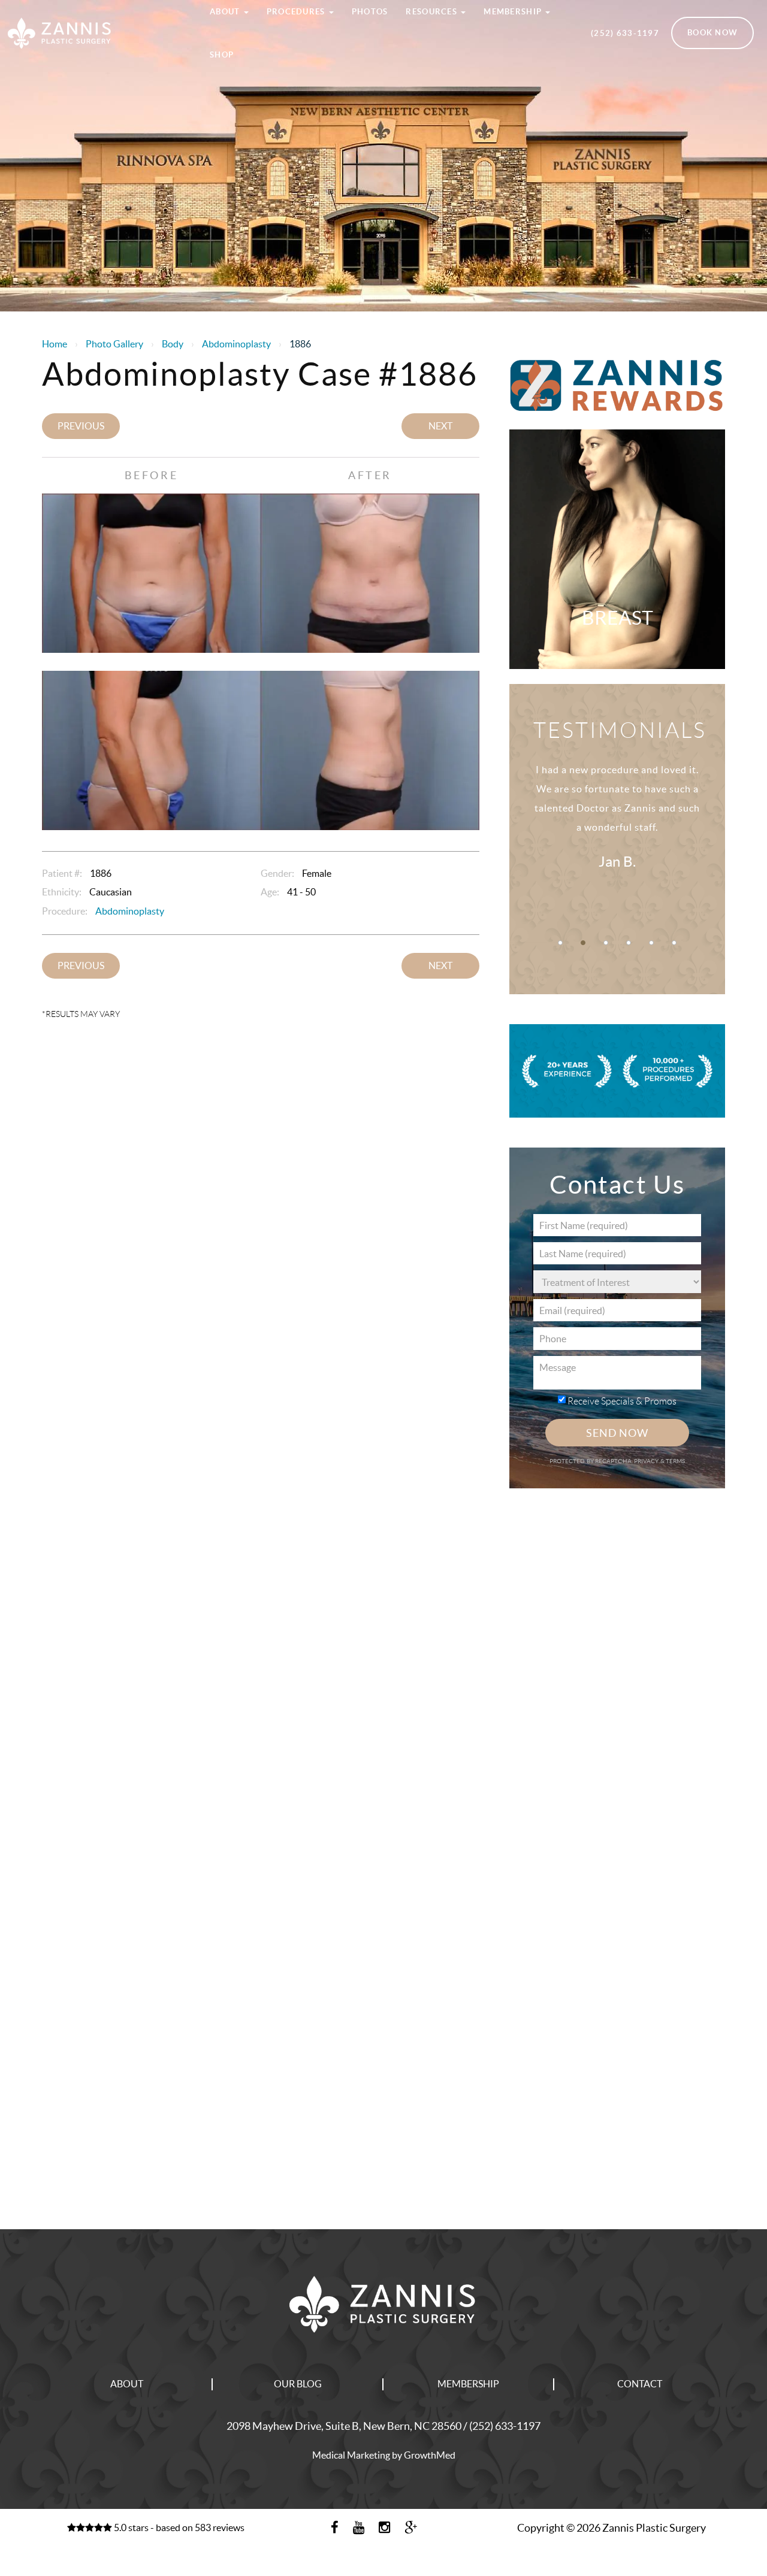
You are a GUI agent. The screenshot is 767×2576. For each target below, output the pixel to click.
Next (440, 426)
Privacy (647, 1461)
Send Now (617, 1433)
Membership (468, 2384)
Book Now (712, 33)
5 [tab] (651, 943)
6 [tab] (674, 943)
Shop (222, 55)
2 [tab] (583, 943)
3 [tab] (606, 943)
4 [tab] (629, 943)
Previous (81, 426)
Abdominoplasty (236, 344)
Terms (675, 1461)
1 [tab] (560, 943)
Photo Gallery (114, 344)
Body (173, 344)
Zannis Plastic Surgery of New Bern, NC (96, 14)
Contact (640, 2384)
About (127, 2384)
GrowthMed (430, 2455)
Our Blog (298, 2384)
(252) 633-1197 (625, 33)
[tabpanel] (617, 830)
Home (55, 344)
